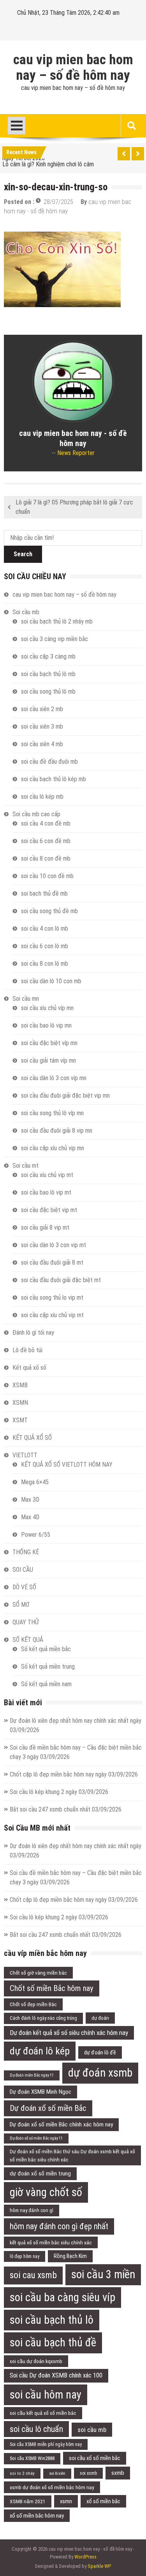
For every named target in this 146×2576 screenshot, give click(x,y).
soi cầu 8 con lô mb (45, 964)
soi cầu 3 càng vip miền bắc (55, 639)
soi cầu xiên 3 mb (42, 727)
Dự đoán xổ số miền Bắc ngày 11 (36, 2138)
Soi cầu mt (26, 1166)
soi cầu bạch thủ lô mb (48, 674)
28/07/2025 (58, 202)
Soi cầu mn (26, 999)
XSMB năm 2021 (28, 2501)
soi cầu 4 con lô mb (45, 929)
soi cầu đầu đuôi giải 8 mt (52, 1263)
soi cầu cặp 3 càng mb (48, 656)
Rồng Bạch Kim (70, 2256)
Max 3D (30, 1500)
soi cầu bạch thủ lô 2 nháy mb (57, 621)
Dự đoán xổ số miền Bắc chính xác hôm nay (61, 2124)
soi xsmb (88, 2473)
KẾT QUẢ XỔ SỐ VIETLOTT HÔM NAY (67, 1465)
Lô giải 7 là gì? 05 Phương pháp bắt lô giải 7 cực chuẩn (74, 507)
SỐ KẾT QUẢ (28, 1640)
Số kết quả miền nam (46, 1684)
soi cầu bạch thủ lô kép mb (54, 779)
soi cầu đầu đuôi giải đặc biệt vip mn (65, 1096)
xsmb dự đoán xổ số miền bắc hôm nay (52, 2487)
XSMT (20, 1420)
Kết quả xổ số (29, 1368)
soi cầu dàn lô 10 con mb (51, 981)
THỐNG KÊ (26, 1552)
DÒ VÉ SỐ (24, 1587)
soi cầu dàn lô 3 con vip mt (54, 1245)
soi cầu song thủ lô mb (48, 691)
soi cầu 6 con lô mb (45, 946)
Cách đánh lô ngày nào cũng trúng (43, 2018)
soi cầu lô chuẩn (36, 2429)
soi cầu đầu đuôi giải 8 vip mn (57, 1131)
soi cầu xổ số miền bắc (95, 2458)
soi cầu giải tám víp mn (48, 1060)
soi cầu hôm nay (46, 2395)
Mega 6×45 (35, 1482)
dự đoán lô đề (100, 2052)
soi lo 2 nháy (22, 2473)
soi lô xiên (57, 2473)
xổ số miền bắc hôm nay (37, 2516)
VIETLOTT (25, 1455)
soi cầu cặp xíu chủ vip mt (52, 1315)
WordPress (85, 2557)
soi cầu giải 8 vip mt (45, 1227)
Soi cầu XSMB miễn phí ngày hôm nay (46, 2444)
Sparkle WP (99, 2566)
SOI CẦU (23, 1570)
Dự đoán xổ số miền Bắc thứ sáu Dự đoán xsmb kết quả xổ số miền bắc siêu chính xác (72, 2155)
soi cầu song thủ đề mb (49, 911)
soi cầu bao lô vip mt (46, 1192)
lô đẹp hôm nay (25, 2256)
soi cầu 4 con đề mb (46, 823)
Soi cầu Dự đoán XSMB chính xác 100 (56, 2375)
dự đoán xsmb (100, 2073)
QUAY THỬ (26, 1622)
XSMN (20, 1403)
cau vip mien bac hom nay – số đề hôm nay (73, 68)
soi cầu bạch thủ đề (53, 2342)
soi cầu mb (92, 2430)
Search (23, 554)
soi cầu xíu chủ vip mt (47, 1175)
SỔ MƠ (21, 1605)
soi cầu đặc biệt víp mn (49, 1043)
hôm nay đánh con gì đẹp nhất (59, 2226)
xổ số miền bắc (103, 2501)
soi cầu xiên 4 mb (42, 744)
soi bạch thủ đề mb (44, 894)
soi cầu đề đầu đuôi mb (49, 762)
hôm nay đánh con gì (32, 2210)
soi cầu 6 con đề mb (46, 841)
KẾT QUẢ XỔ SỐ (32, 1438)
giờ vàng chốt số (46, 2192)
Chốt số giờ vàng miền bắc (38, 1973)
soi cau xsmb (33, 2275)
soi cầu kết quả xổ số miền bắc (43, 2413)
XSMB (20, 1385)
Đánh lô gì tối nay (33, 1333)
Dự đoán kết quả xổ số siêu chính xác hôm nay (69, 2033)
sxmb (118, 2473)
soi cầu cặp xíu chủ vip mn (53, 1148)
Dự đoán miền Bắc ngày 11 (32, 2075)
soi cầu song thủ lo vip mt (52, 1298)
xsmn (66, 2501)
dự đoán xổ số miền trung (40, 2174)
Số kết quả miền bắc (46, 1649)
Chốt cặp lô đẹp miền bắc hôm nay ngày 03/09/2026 (74, 1774)
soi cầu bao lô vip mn (46, 1025)
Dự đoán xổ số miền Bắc (48, 2108)
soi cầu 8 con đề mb (46, 858)
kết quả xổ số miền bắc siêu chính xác (51, 2242)
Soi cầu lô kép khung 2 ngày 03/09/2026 (59, 1792)
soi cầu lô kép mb (42, 797)
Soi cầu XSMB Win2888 (32, 2458)
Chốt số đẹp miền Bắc (33, 2004)
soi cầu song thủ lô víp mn (52, 1113)
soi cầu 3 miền (103, 2274)
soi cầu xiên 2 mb (42, 709)
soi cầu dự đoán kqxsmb (36, 2361)
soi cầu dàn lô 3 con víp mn (54, 1078)
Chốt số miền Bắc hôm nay (52, 1988)
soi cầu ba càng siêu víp (62, 2297)
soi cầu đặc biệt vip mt (49, 1210)
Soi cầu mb (26, 612)
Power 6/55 (36, 1535)
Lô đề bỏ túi (27, 1350)
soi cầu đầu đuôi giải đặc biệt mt (61, 1280)
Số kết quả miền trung (48, 1667)
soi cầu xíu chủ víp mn (47, 1008)
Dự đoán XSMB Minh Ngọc (40, 2092)
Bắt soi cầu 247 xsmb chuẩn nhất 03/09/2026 (66, 1809)
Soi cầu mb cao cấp (36, 814)
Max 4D (30, 1517)
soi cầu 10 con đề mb (47, 876)
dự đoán (100, 2018)
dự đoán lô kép (40, 2051)
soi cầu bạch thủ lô (52, 2320)
